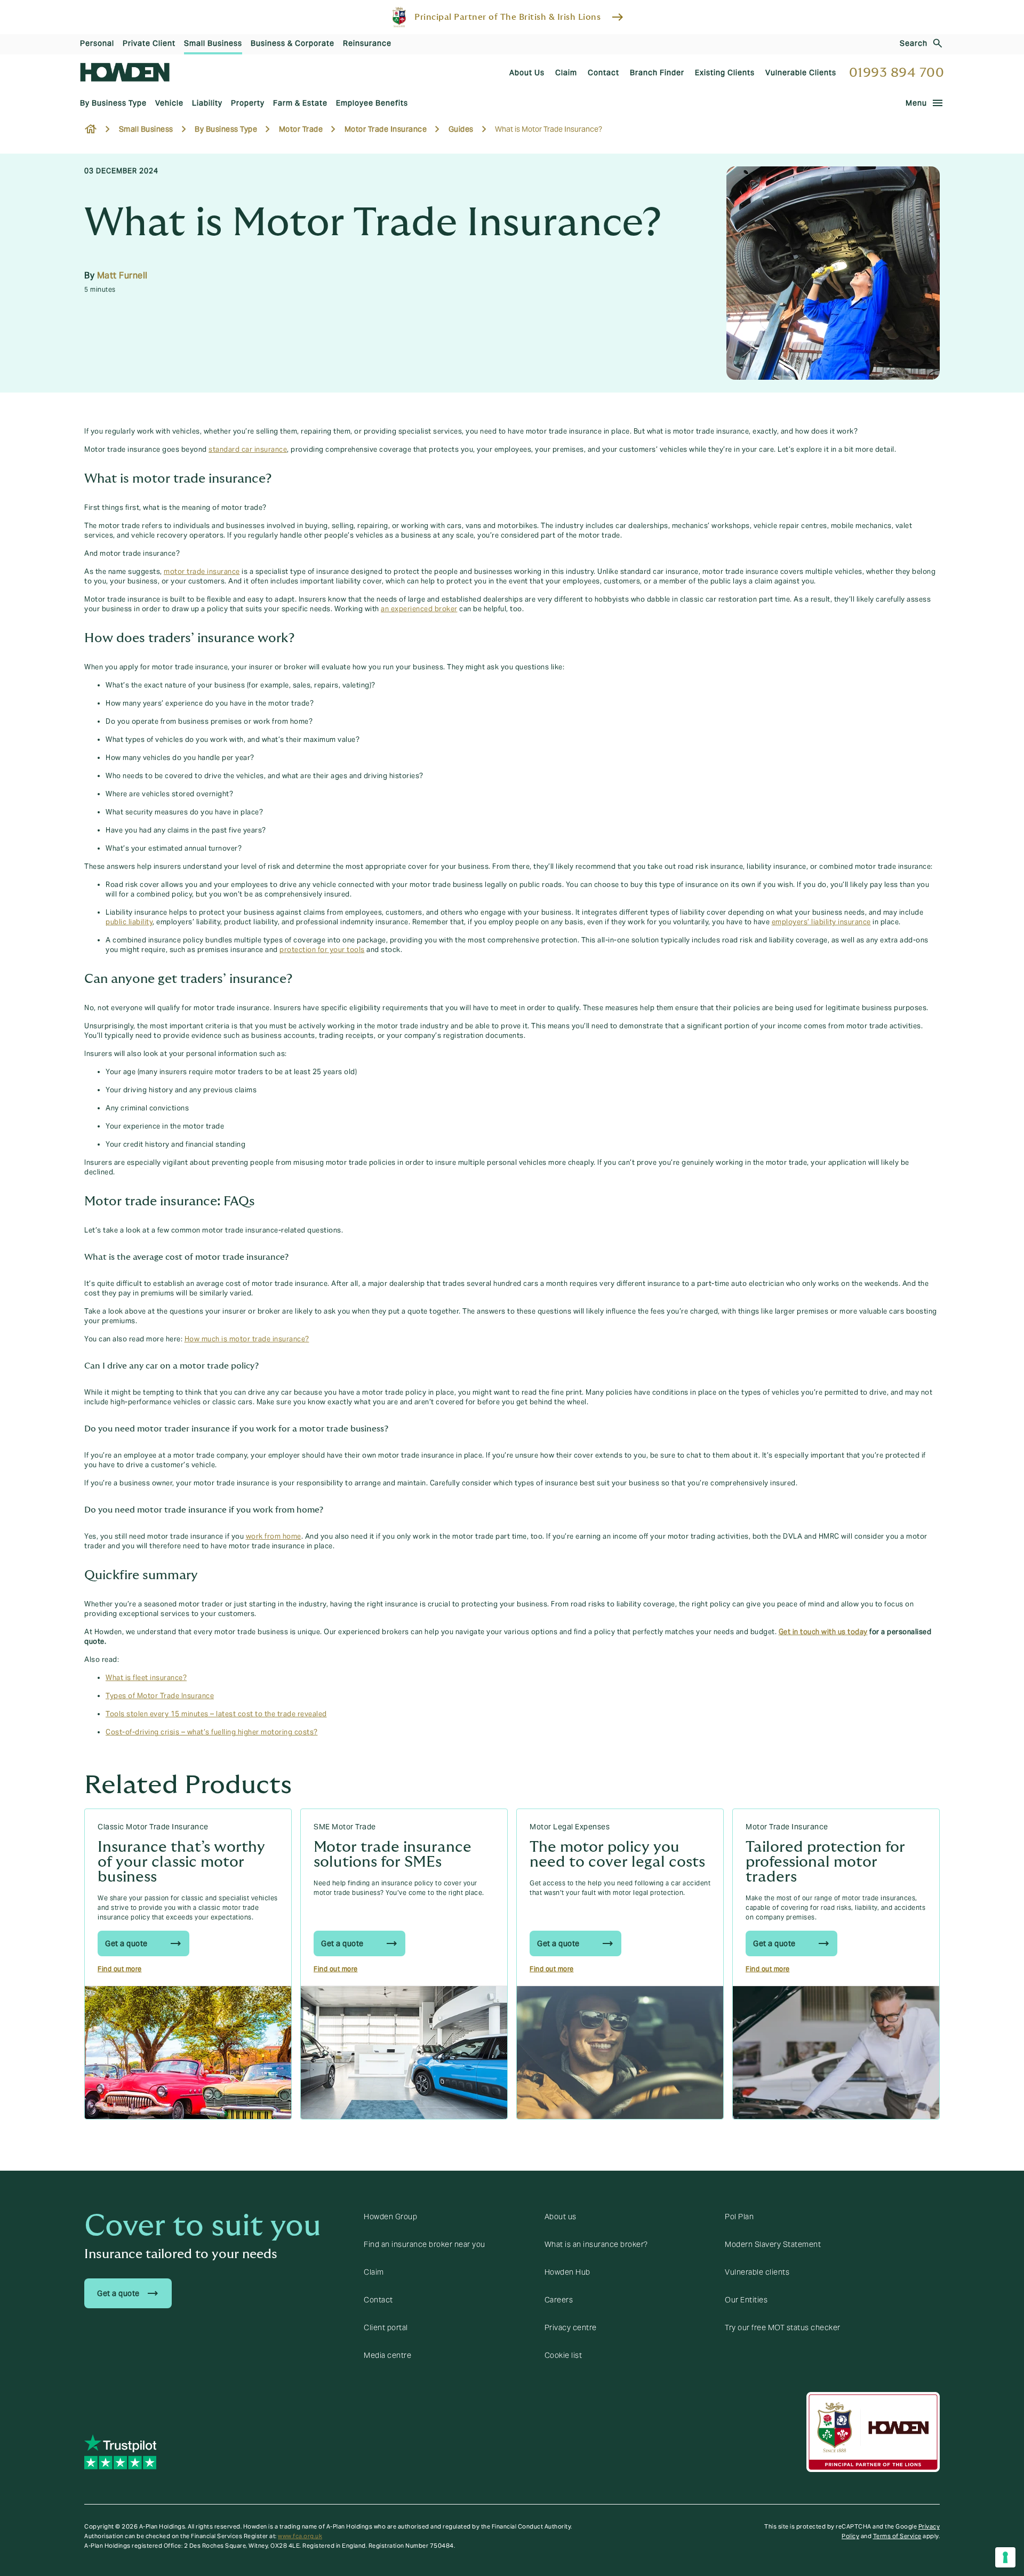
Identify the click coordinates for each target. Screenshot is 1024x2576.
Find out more (120, 1969)
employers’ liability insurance (821, 922)
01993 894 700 (897, 73)
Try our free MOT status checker (783, 2327)
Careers (559, 2300)
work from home (274, 1537)
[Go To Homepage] (125, 72)
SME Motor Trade (345, 1827)
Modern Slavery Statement (773, 2244)
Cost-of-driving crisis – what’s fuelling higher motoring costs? (212, 1732)
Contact (378, 2300)
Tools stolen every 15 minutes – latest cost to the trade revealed (216, 1714)
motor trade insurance (202, 572)
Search (914, 43)
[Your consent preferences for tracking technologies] (1005, 2557)
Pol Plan (739, 2217)
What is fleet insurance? (146, 1678)
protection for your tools (322, 950)
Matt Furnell (122, 275)
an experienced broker (419, 609)
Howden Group (390, 2217)
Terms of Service (897, 2536)
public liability (129, 922)
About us (561, 2217)
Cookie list (563, 2355)
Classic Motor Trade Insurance (153, 1827)
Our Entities (746, 2300)
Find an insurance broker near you (425, 2244)
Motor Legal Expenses (570, 1827)
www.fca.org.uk (300, 2536)
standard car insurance (248, 450)
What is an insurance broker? (596, 2244)
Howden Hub (567, 2272)
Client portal (386, 2327)
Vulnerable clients (757, 2272)
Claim (374, 2272)
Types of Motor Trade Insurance (160, 1696)
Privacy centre (571, 2327)
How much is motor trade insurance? (247, 1339)
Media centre (387, 2355)
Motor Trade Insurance (787, 1827)
